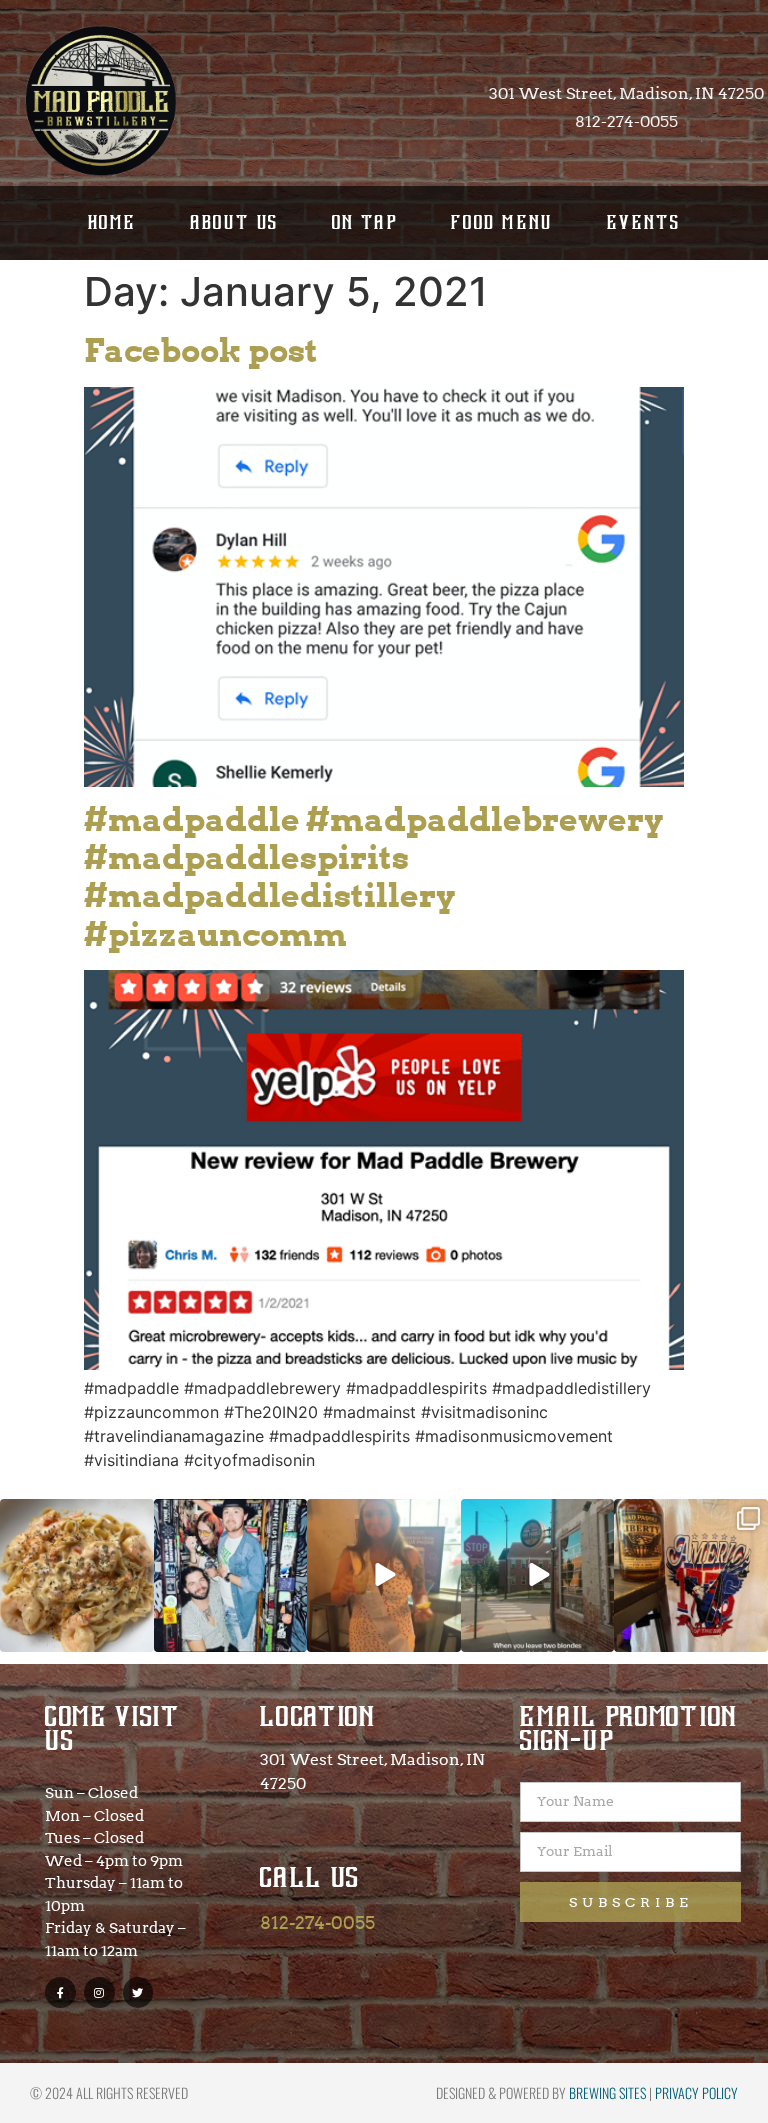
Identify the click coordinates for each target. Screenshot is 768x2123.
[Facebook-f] (60, 1992)
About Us (234, 222)
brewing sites (607, 2092)
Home (112, 222)
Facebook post (201, 350)
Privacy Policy (696, 2092)
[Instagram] (99, 1992)
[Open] (77, 1576)
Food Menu (502, 222)
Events (643, 222)
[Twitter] (138, 1992)
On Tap (365, 222)
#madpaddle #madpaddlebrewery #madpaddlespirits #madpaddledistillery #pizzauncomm (373, 877)
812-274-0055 (317, 1922)
